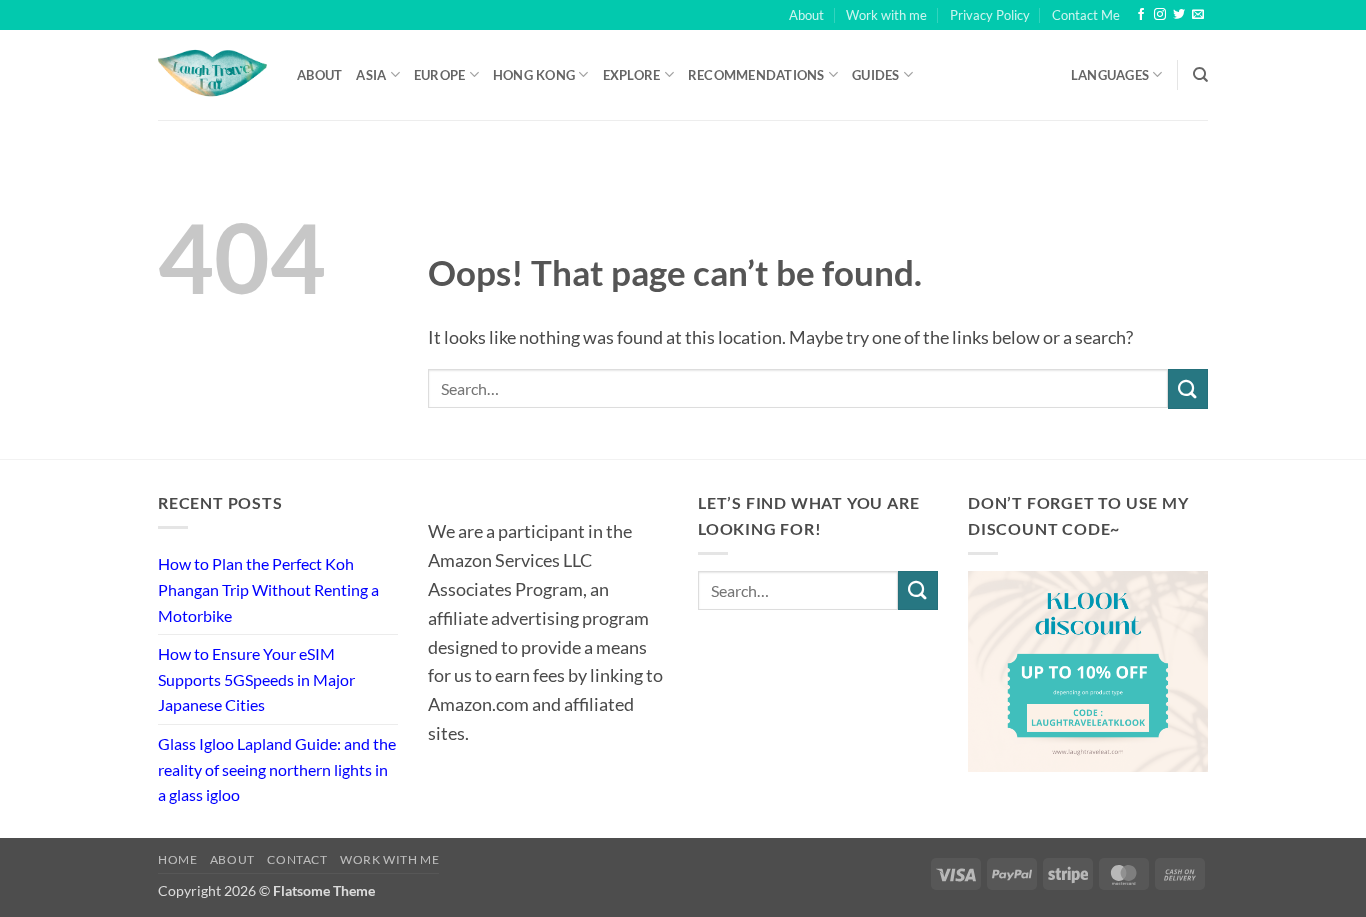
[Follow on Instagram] (1160, 15)
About (806, 15)
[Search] (1200, 75)
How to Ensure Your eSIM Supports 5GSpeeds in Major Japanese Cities (256, 679)
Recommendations (756, 75)
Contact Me (1086, 15)
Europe (440, 75)
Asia (371, 75)
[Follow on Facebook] (1141, 15)
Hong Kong (534, 75)
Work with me (886, 15)
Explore (632, 75)
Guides (876, 75)
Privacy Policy (990, 15)
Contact (297, 859)
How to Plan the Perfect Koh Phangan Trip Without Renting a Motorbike (268, 589)
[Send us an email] (1198, 15)
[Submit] (1188, 388)
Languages (1110, 75)
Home (177, 859)
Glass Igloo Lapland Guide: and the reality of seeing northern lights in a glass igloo (277, 769)
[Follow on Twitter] (1179, 15)
